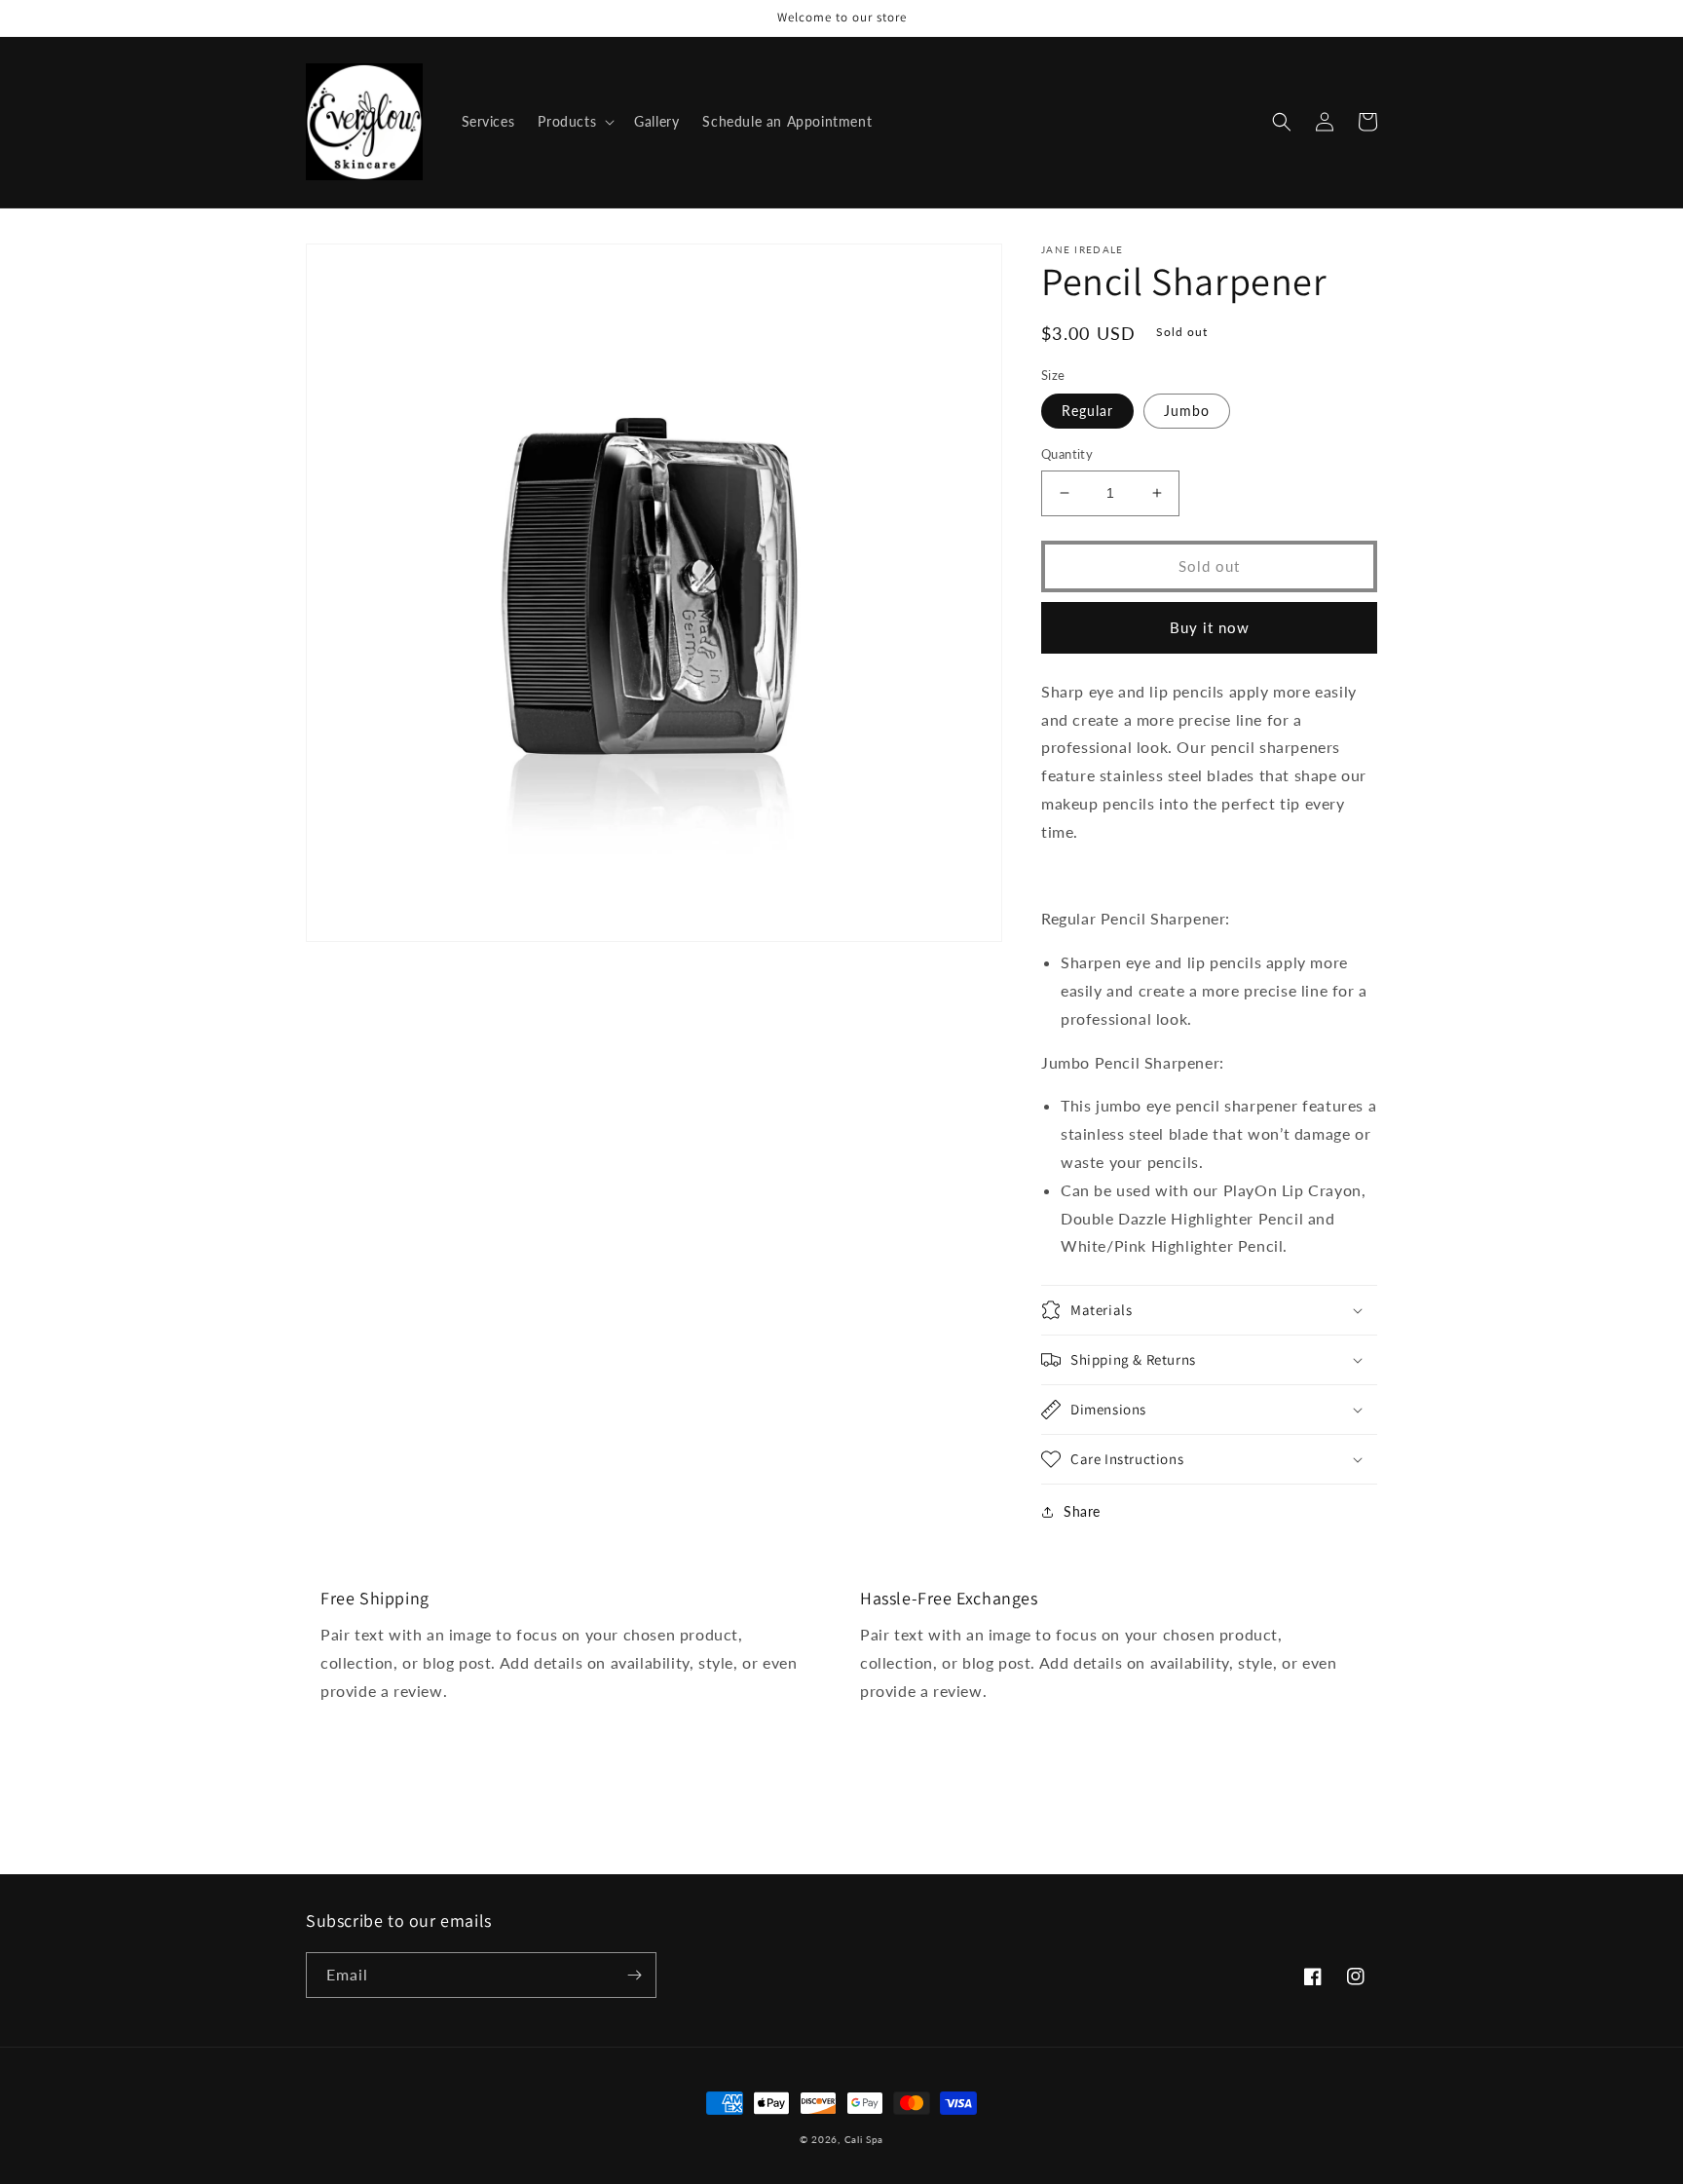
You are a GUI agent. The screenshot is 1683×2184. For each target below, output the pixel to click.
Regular (1087, 411)
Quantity (1067, 454)
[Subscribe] (634, 1975)
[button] (574, 122)
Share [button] (1082, 1511)
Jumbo (1187, 411)
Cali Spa (864, 2139)
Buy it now (1210, 627)
